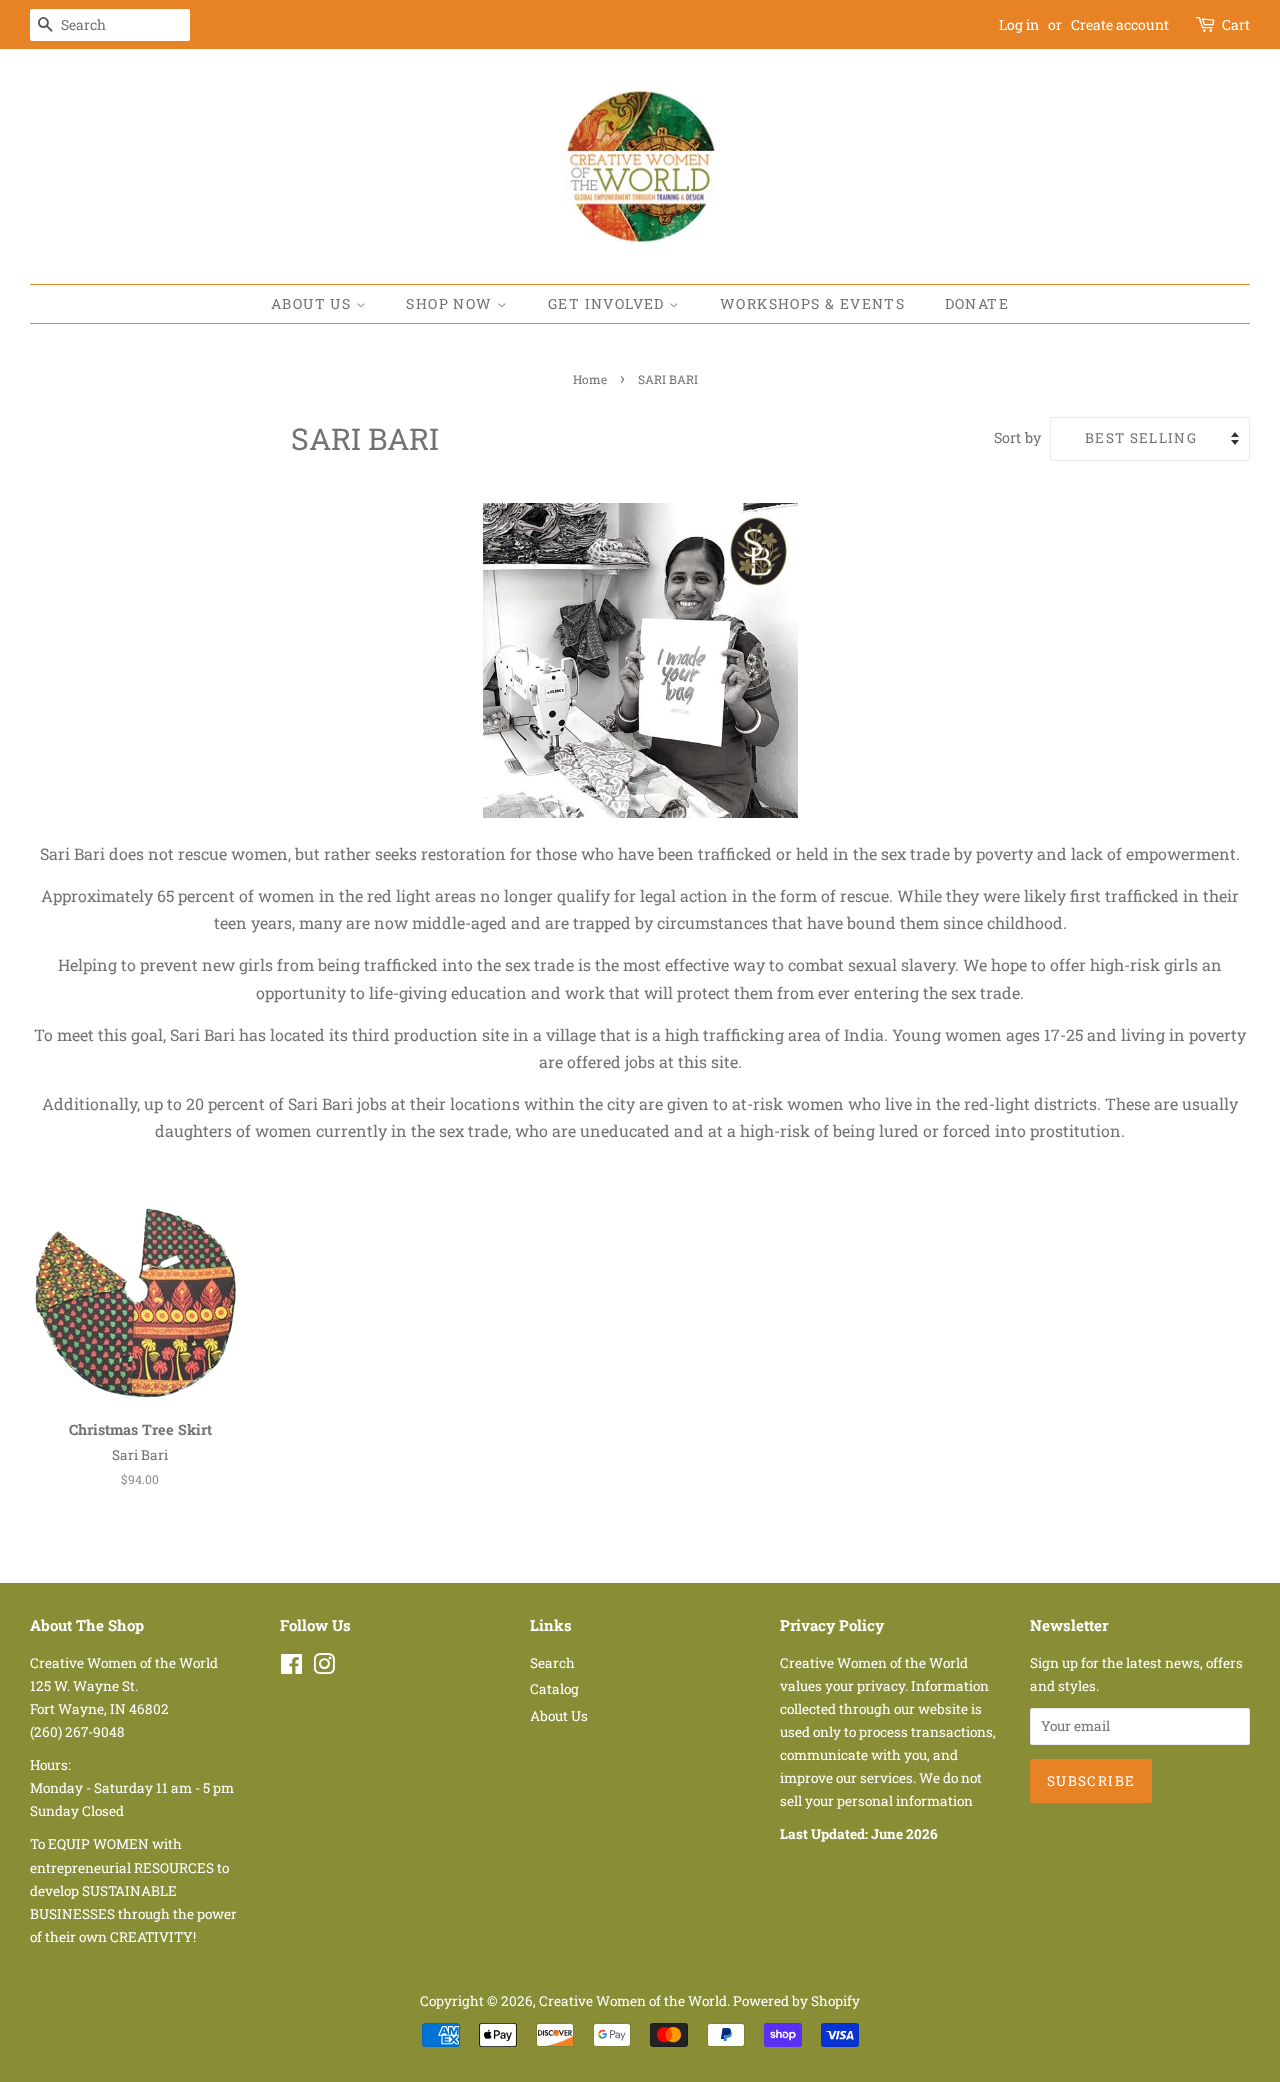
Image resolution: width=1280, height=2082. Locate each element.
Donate (977, 303)
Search (552, 1663)
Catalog (554, 1689)
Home (590, 379)
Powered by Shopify (796, 2001)
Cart (1236, 24)
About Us (313, 303)
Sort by (1017, 437)
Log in (1019, 24)
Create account (1120, 24)
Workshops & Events (812, 303)
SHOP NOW (451, 303)
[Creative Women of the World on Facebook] (291, 1668)
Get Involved (608, 303)
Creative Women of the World (633, 2001)
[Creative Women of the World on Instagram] (324, 1668)
